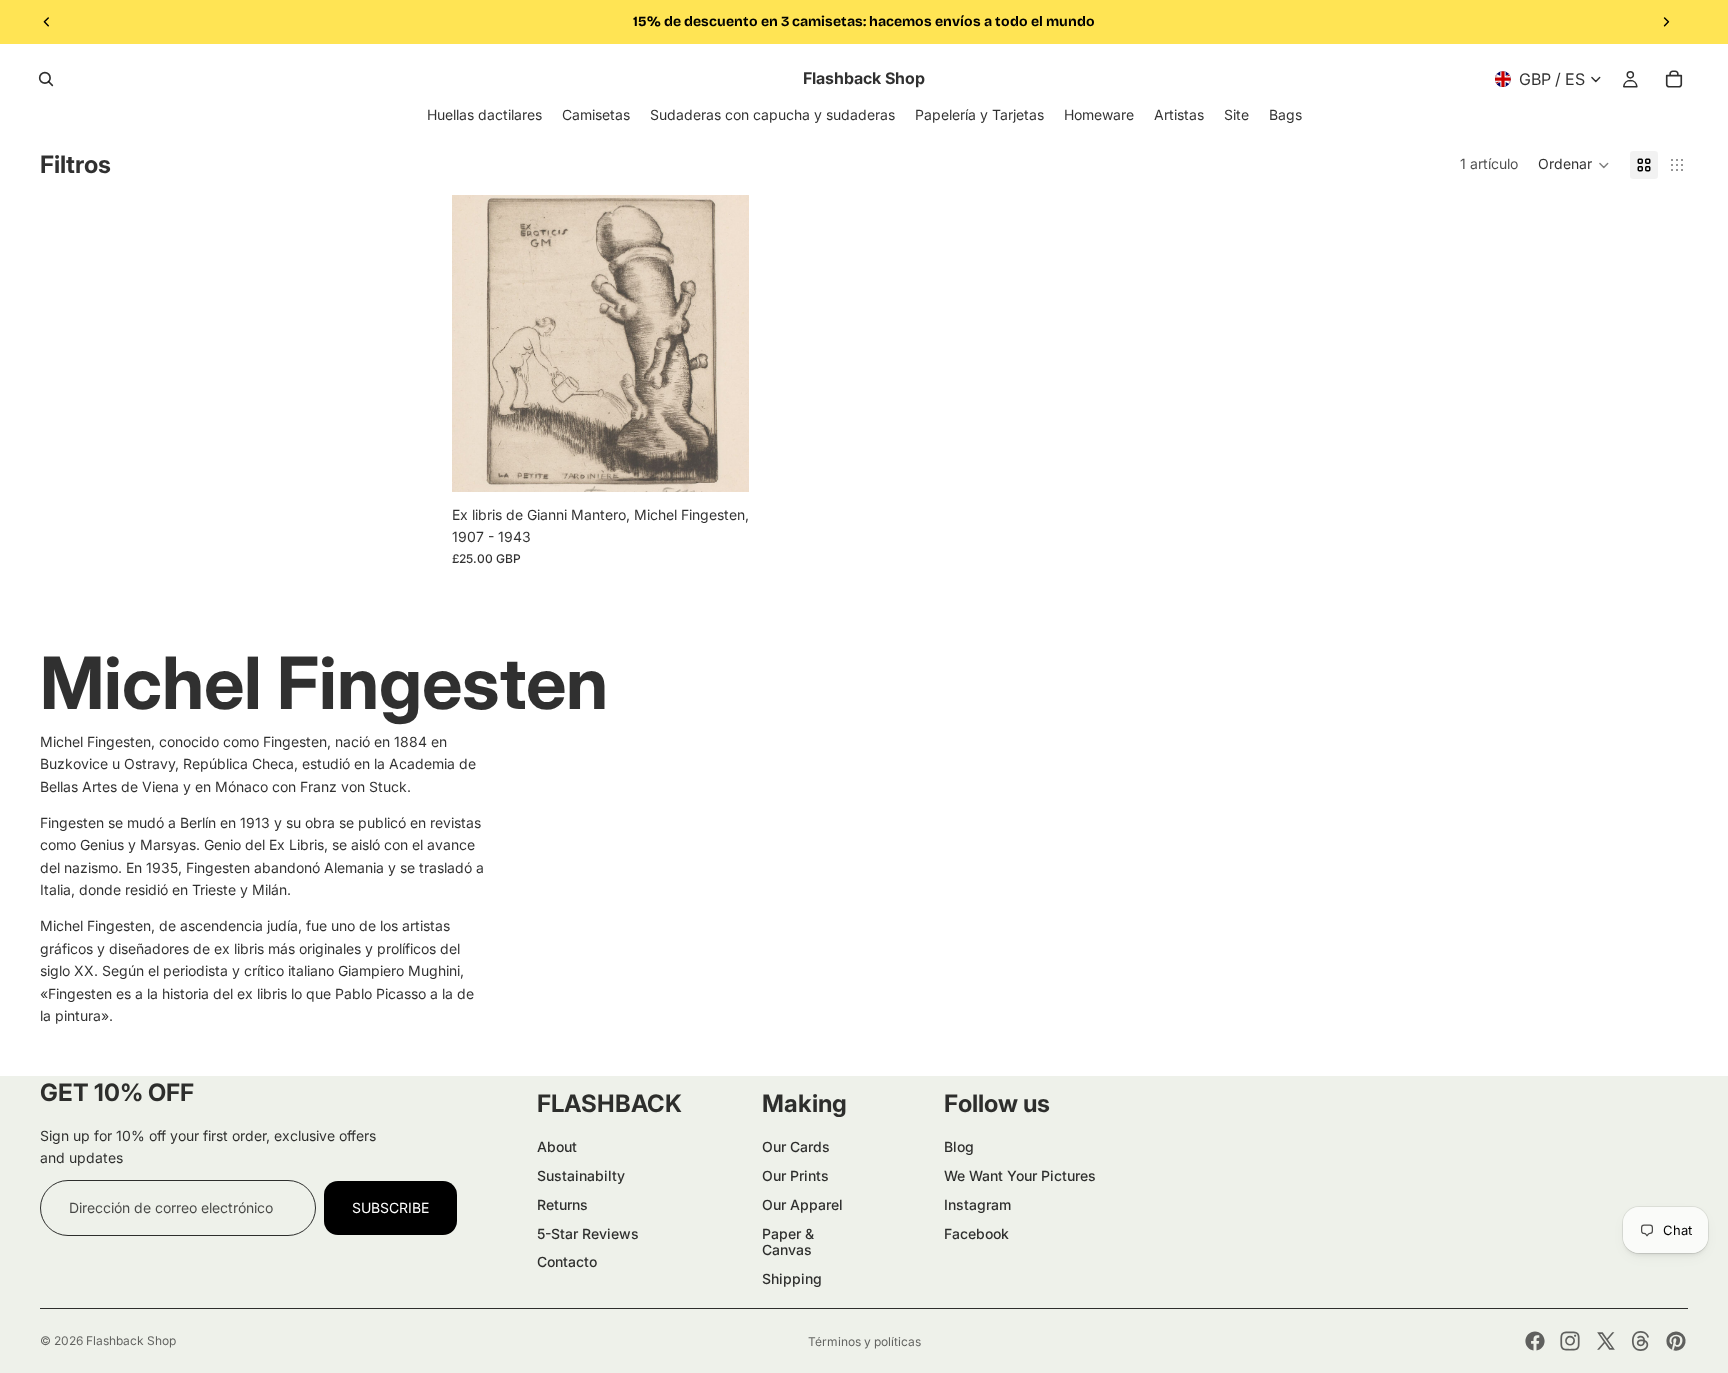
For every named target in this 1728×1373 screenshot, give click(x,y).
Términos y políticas (864, 1341)
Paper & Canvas (788, 1242)
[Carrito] (1674, 79)
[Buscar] (46, 79)
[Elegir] (718, 461)
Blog (959, 1146)
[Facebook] (1535, 1341)
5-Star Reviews (588, 1233)
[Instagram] (1570, 1341)
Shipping (792, 1278)
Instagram (977, 1204)
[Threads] (1641, 1341)
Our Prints (795, 1175)
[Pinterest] (1676, 1341)
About (557, 1146)
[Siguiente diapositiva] (1666, 22)
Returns (562, 1204)
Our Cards (796, 1146)
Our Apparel (802, 1204)
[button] (1574, 165)
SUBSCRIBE (390, 1207)
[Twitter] (1606, 1341)
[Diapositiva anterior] (47, 22)
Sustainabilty (581, 1175)
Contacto (567, 1261)
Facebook (976, 1233)
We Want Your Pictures (1020, 1175)
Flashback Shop (131, 1340)
